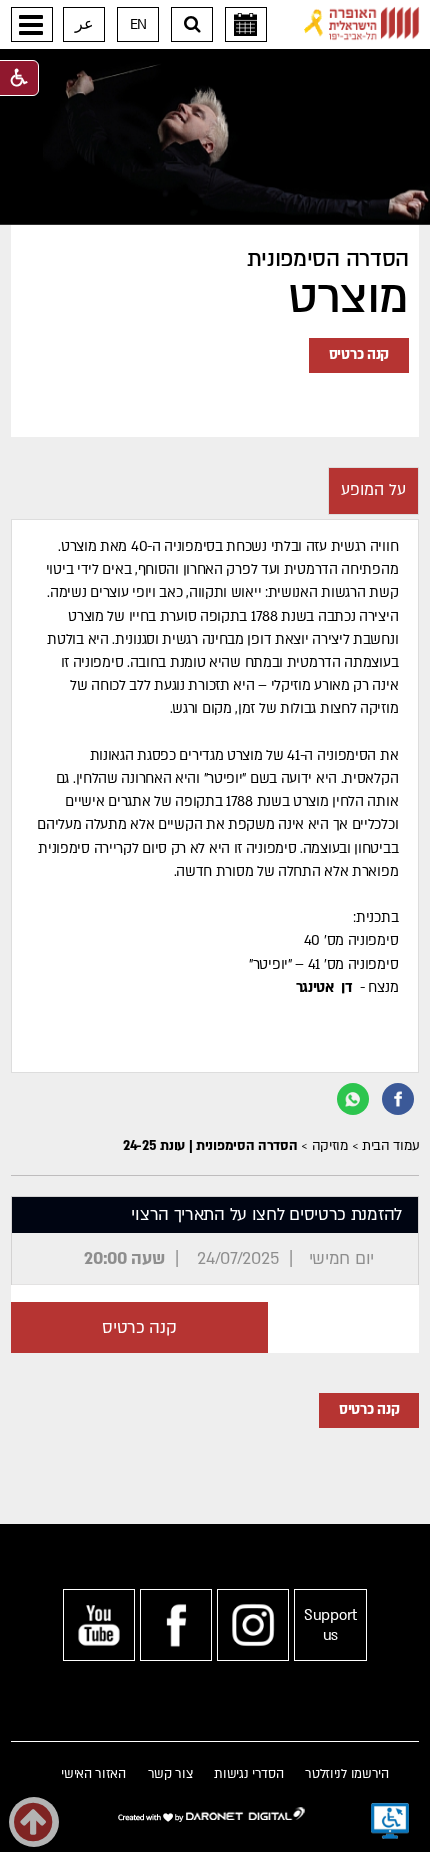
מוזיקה (330, 1146)
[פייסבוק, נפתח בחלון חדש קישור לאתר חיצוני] (176, 1625)
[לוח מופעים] (246, 24)
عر (84, 24)
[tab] (373, 491)
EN (138, 24)
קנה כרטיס (359, 354)
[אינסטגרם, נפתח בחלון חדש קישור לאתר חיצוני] (253, 1625)
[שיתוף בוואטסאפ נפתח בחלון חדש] (353, 1099)
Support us (330, 1625)
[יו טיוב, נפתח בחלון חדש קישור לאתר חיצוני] (99, 1625)
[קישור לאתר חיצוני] (362, 23)
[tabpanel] (215, 796)
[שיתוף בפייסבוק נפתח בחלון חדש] (398, 1099)
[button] (32, 24)
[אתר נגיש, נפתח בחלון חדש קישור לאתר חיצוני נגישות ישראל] (390, 1821)
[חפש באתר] (192, 24)
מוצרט (348, 298)
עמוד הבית (390, 1146)
